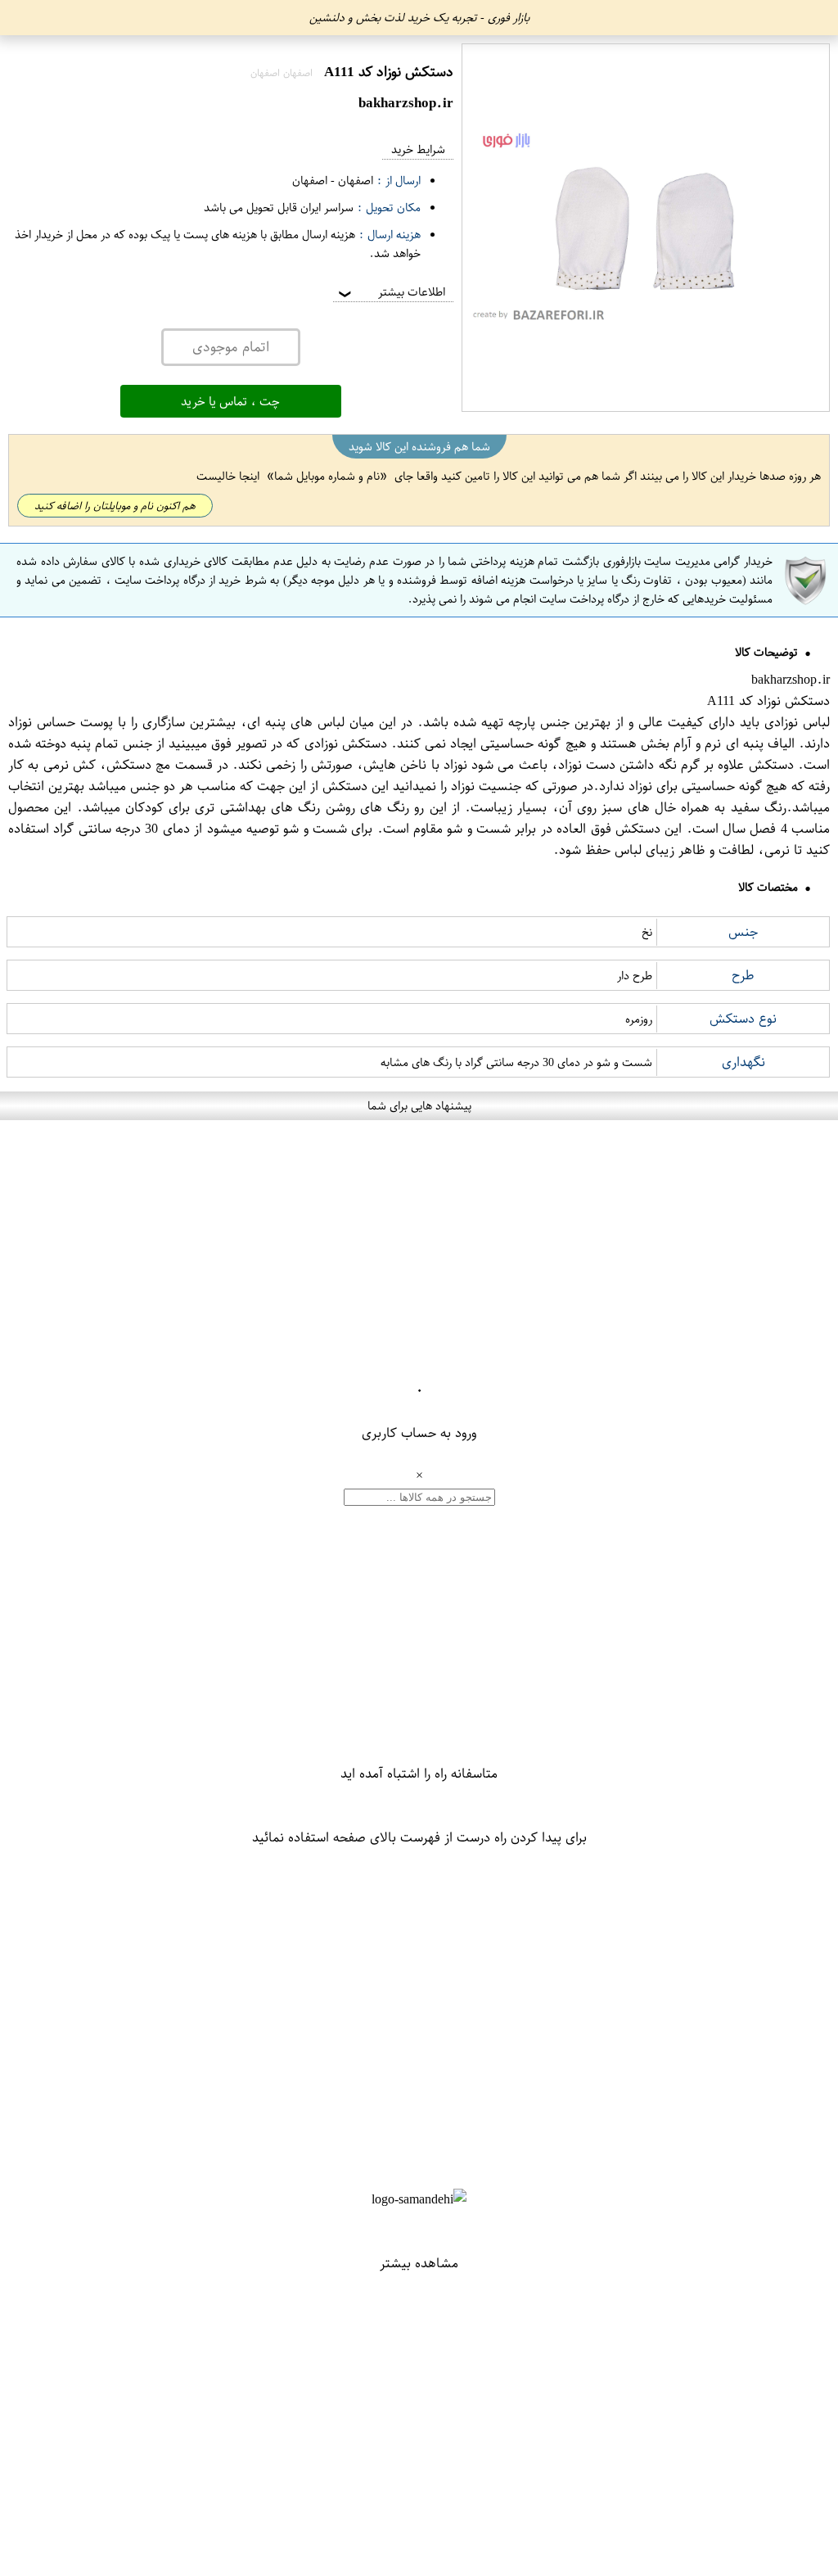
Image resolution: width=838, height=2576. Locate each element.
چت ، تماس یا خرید (230, 401)
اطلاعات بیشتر (390, 292)
